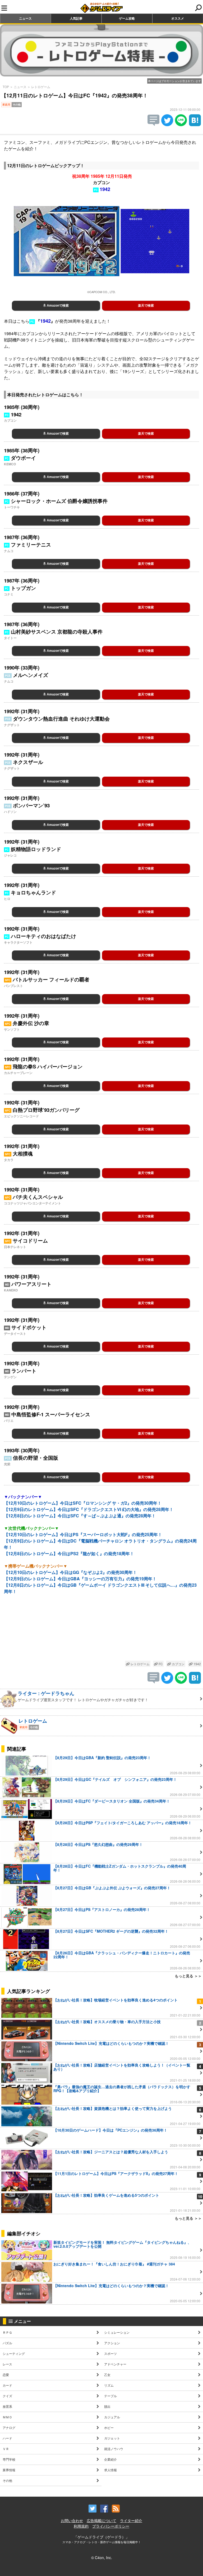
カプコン (178, 1664)
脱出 (107, 2406)
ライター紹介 (131, 2520)
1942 (197, 1664)
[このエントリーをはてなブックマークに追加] (195, 124)
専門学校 (9, 2459)
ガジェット (112, 2438)
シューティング (14, 2353)
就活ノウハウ (114, 2449)
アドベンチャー (115, 2364)
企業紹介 (110, 2459)
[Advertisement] (101, 1632)
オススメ (178, 18)
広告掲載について (101, 2520)
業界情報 (9, 2470)
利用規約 (81, 2526)
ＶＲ (6, 2449)
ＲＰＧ (7, 2332)
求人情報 (110, 2470)
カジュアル (112, 2417)
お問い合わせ (72, 2520)
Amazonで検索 (57, 306)
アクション (112, 2343)
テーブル (110, 2396)
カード (7, 2385)
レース (7, 2364)
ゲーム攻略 (127, 18)
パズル (7, 2343)
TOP (6, 87)
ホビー (109, 2427)
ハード (7, 2438)
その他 (7, 2480)
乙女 (107, 2375)
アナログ (9, 2427)
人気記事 (76, 18)
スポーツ (110, 2353)
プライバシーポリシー (111, 2526)
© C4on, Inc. (102, 2557)
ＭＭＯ (7, 2417)
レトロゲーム (41, 87)
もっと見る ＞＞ (188, 1976)
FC (160, 1664)
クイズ (7, 2396)
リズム (109, 2385)
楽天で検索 (146, 306)
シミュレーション (117, 2332)
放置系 (7, 2406)
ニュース (25, 18)
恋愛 (6, 2375)
